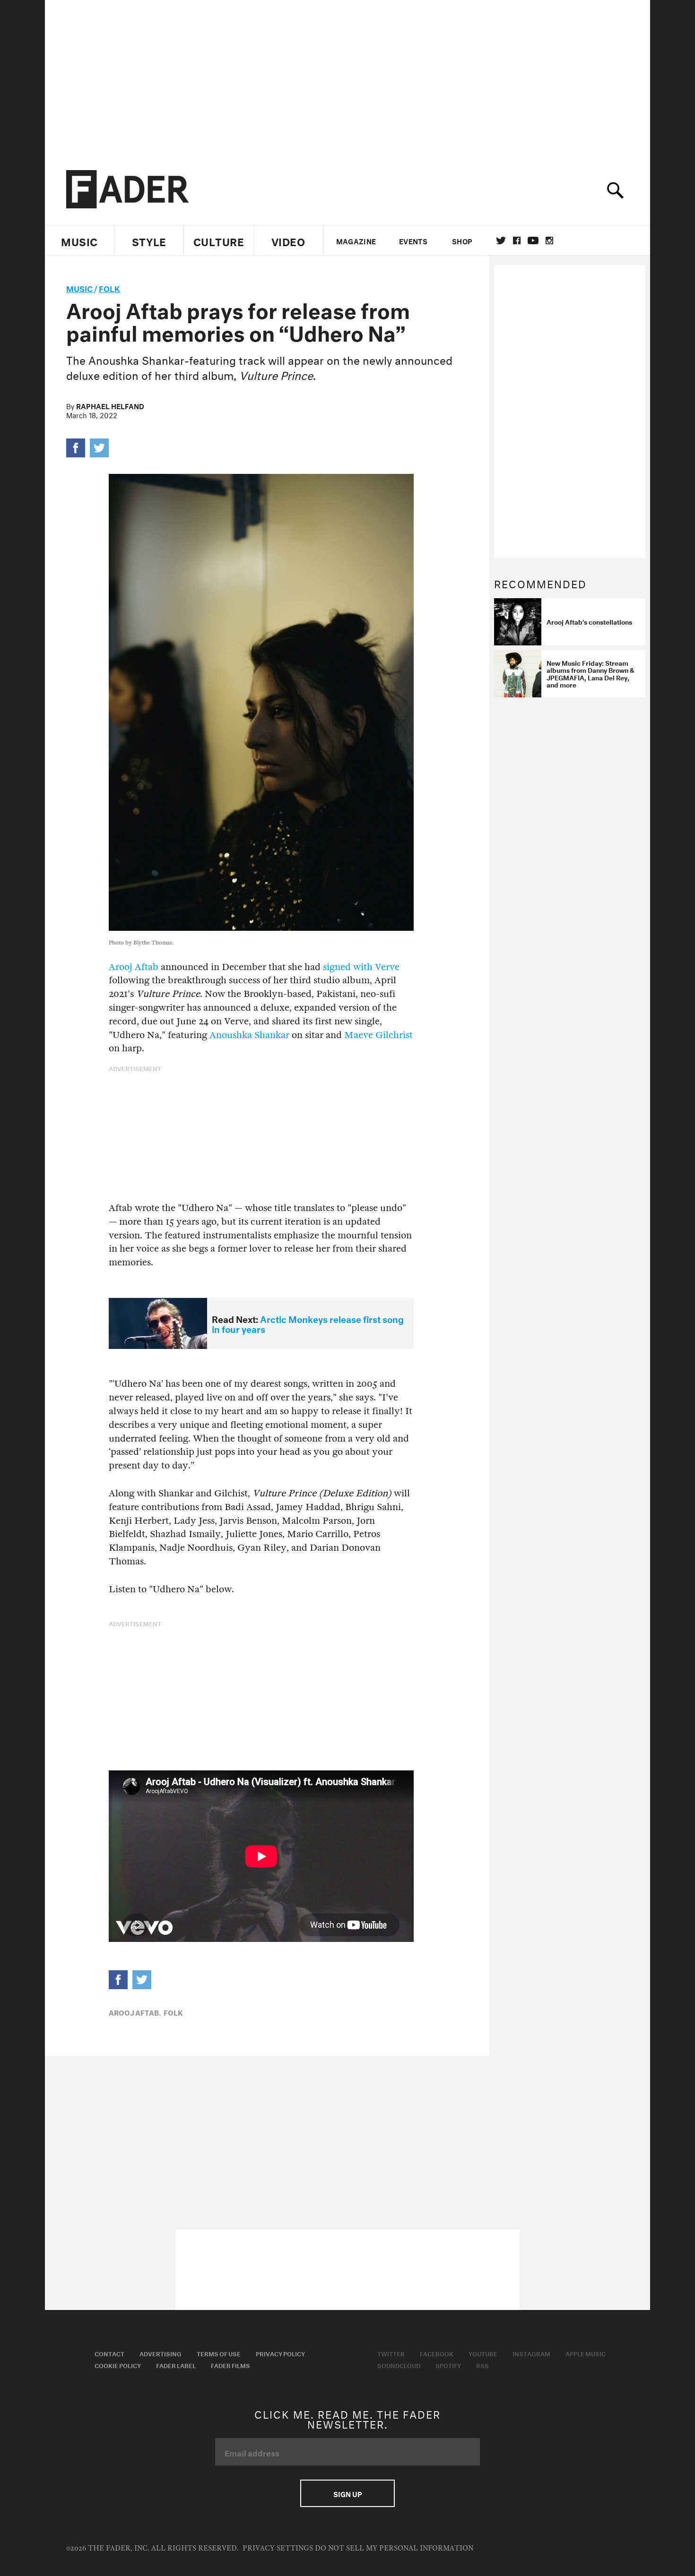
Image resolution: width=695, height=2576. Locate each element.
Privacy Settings (278, 2548)
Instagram (531, 2353)
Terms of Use (219, 2353)
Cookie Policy (118, 2365)
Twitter (501, 240)
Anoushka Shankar (249, 1035)
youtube (533, 240)
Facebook (437, 2353)
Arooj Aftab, (135, 2012)
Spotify (448, 2365)
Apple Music (586, 2353)
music (79, 288)
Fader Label (176, 2365)
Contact (109, 2353)
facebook (517, 240)
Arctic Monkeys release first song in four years (308, 1323)
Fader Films (230, 2365)
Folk (109, 288)
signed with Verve (361, 967)
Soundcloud (399, 2365)
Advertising (161, 2353)
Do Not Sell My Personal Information (394, 2548)
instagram (549, 240)
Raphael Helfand (110, 405)
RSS (482, 2365)
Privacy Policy (280, 2353)
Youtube (483, 2353)
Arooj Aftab (134, 967)
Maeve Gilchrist (378, 1035)
